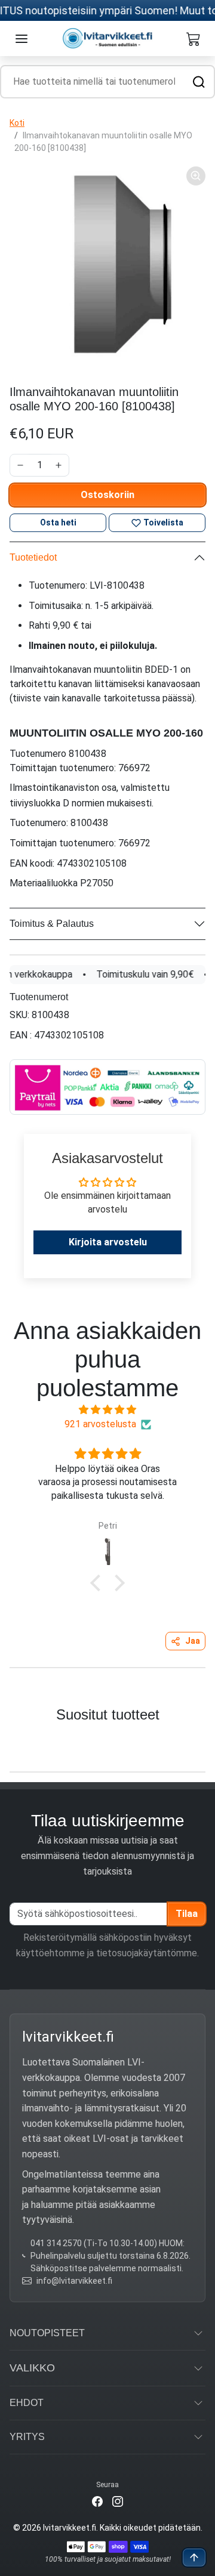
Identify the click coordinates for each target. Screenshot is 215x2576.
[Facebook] (97, 2501)
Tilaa (187, 1914)
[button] (21, 39)
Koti (17, 123)
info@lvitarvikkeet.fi (74, 2281)
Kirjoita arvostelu (108, 1242)
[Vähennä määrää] (20, 465)
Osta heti (58, 522)
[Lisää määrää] (59, 465)
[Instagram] (118, 2501)
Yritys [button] (27, 2437)
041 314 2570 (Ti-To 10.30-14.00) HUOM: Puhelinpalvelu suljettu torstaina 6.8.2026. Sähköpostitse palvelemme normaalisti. (110, 2256)
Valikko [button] (32, 2368)
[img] (107, 1410)
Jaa (193, 1641)
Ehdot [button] (27, 2403)
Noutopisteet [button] (47, 2333)
